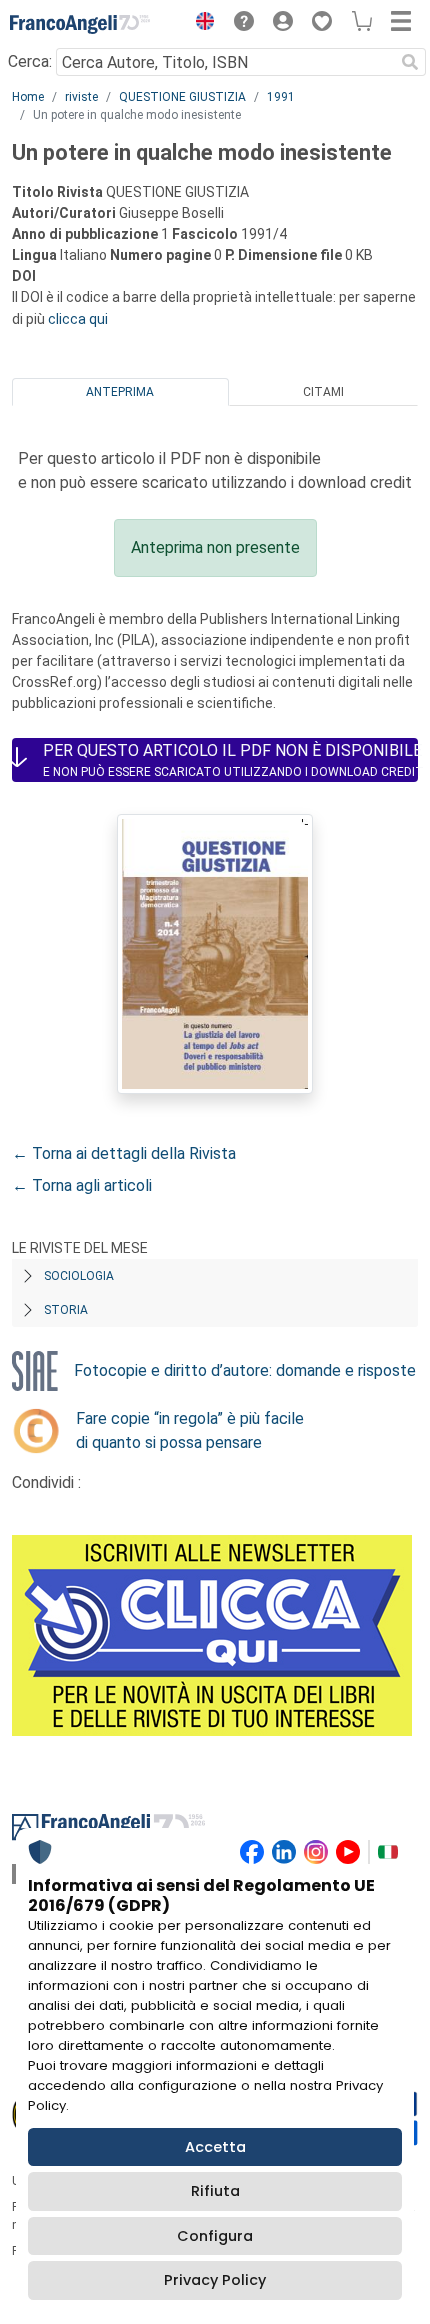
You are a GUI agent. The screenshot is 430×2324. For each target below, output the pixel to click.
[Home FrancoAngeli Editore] (80, 24)
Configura (215, 2236)
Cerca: (30, 61)
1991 (281, 97)
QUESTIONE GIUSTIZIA (182, 97)
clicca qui (78, 319)
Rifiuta (215, 2191)
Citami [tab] (323, 392)
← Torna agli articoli (82, 1185)
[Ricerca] (410, 62)
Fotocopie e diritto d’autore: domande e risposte (245, 1370)
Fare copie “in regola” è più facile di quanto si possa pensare (190, 1430)
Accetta (215, 2147)
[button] (200, 24)
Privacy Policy (215, 2280)
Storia (66, 1310)
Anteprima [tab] (120, 392)
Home (28, 97)
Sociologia (79, 1276)
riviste (81, 97)
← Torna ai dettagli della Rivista (124, 1153)
